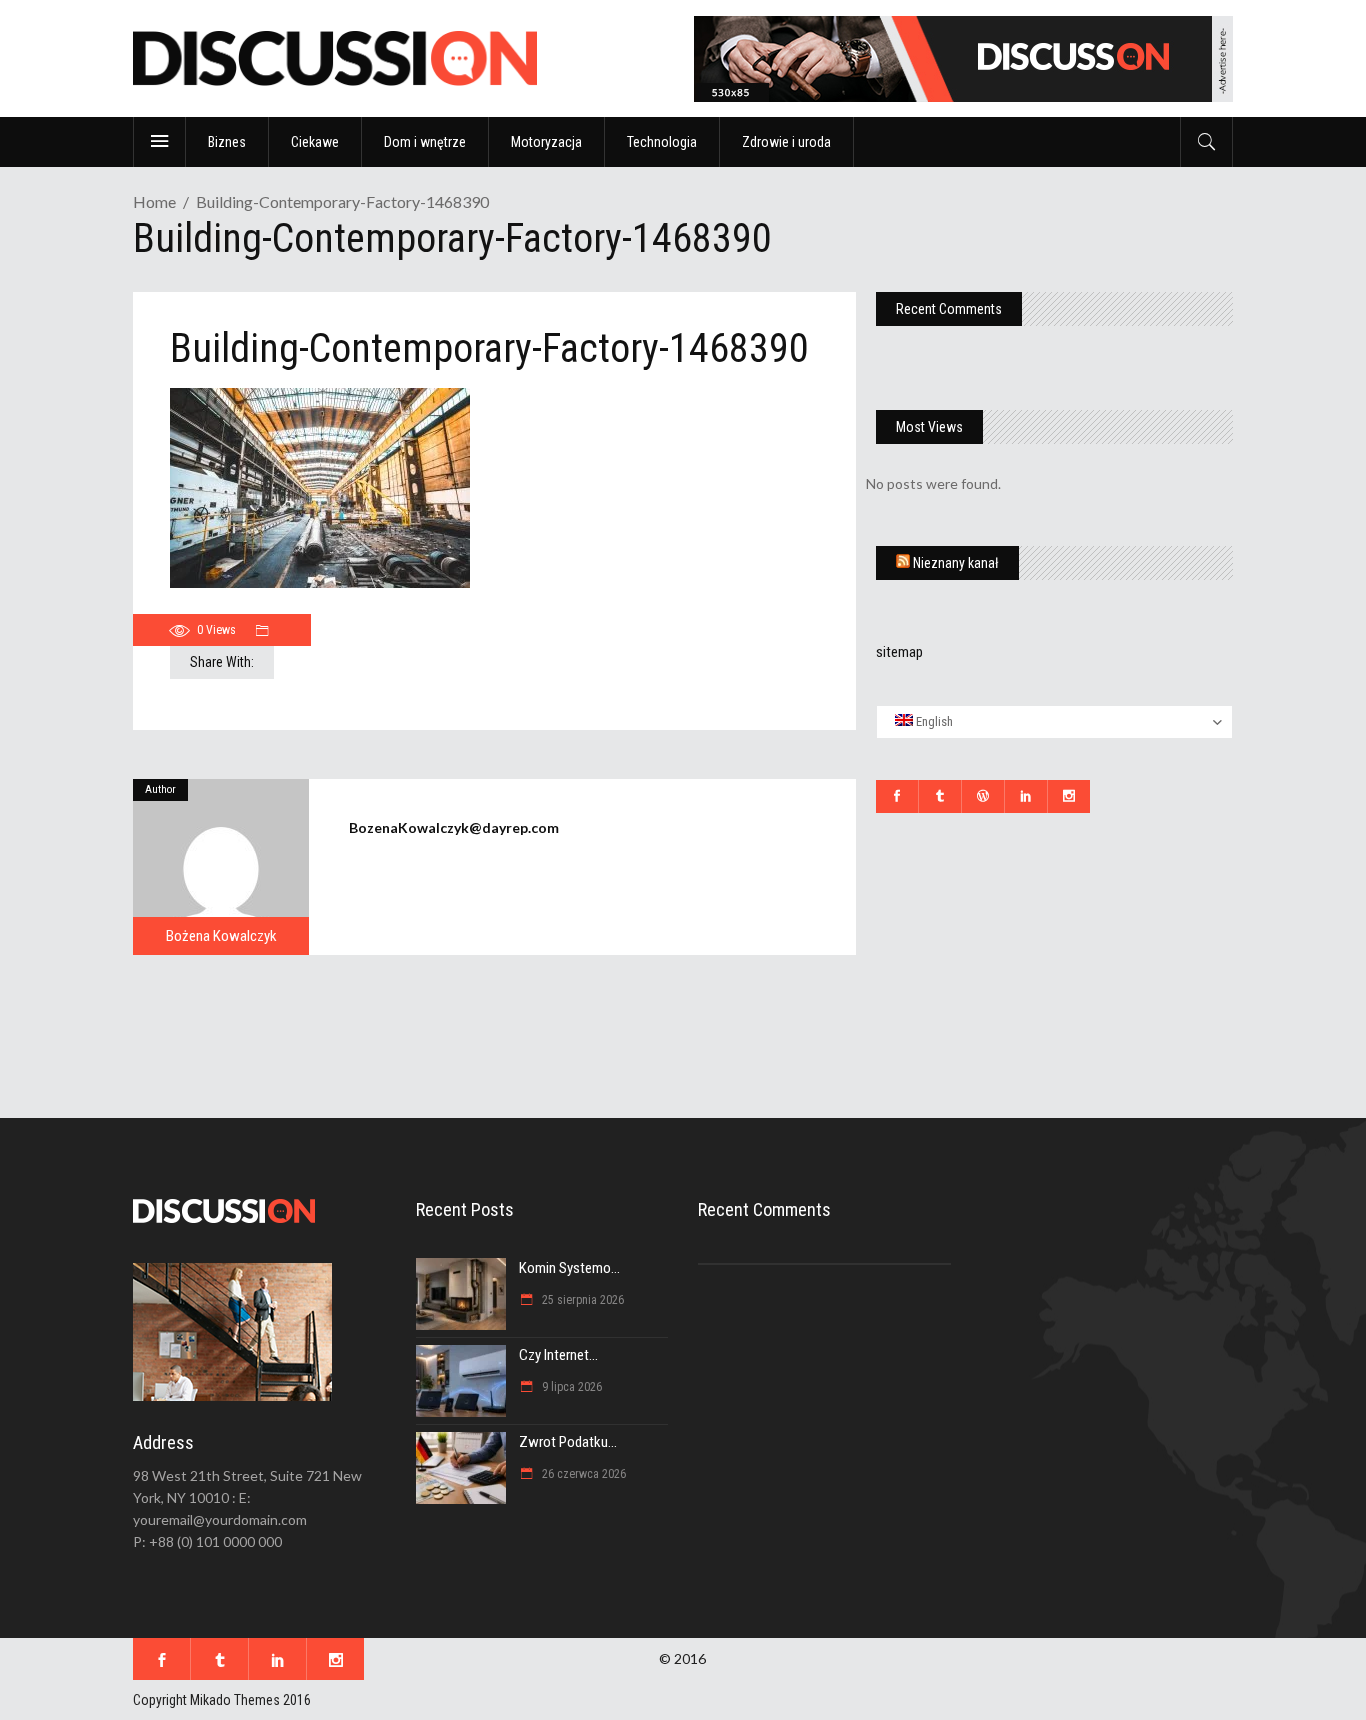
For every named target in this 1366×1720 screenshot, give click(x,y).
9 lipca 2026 (570, 1387)
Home (154, 201)
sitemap (899, 652)
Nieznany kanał (956, 563)
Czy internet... (558, 1355)
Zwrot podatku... (568, 1442)
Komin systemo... (569, 1268)
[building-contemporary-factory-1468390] (221, 867)
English (933, 721)
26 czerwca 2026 (582, 1474)
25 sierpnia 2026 (581, 1300)
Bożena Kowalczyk (221, 936)
